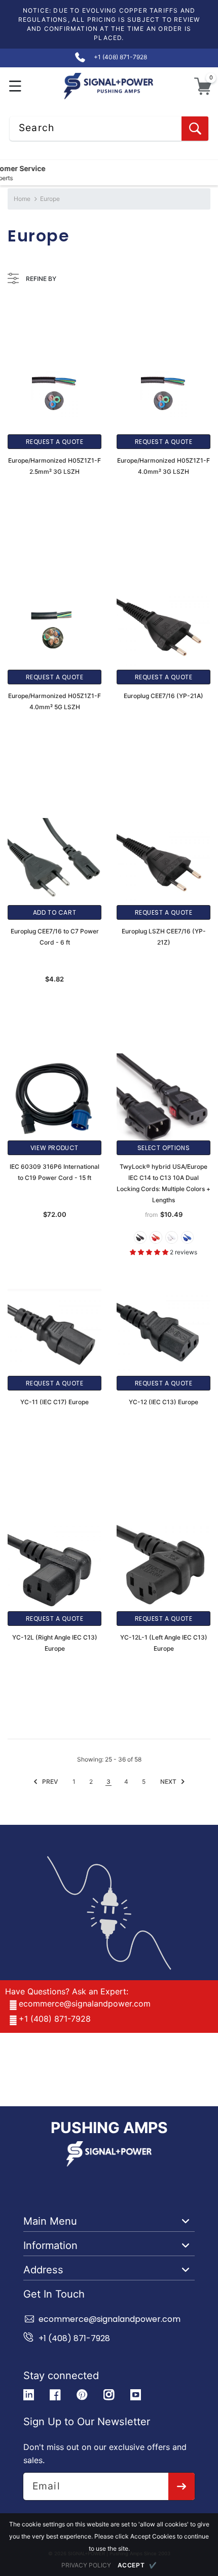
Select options (163, 1148)
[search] (195, 129)
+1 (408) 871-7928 (55, 2019)
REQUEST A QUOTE (55, 442)
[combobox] (109, 129)
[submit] (182, 2486)
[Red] (156, 1237)
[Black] (140, 1237)
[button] (15, 86)
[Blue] (187, 1237)
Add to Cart (55, 912)
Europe (50, 199)
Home (22, 199)
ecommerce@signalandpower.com (85, 2003)
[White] (172, 1237)
